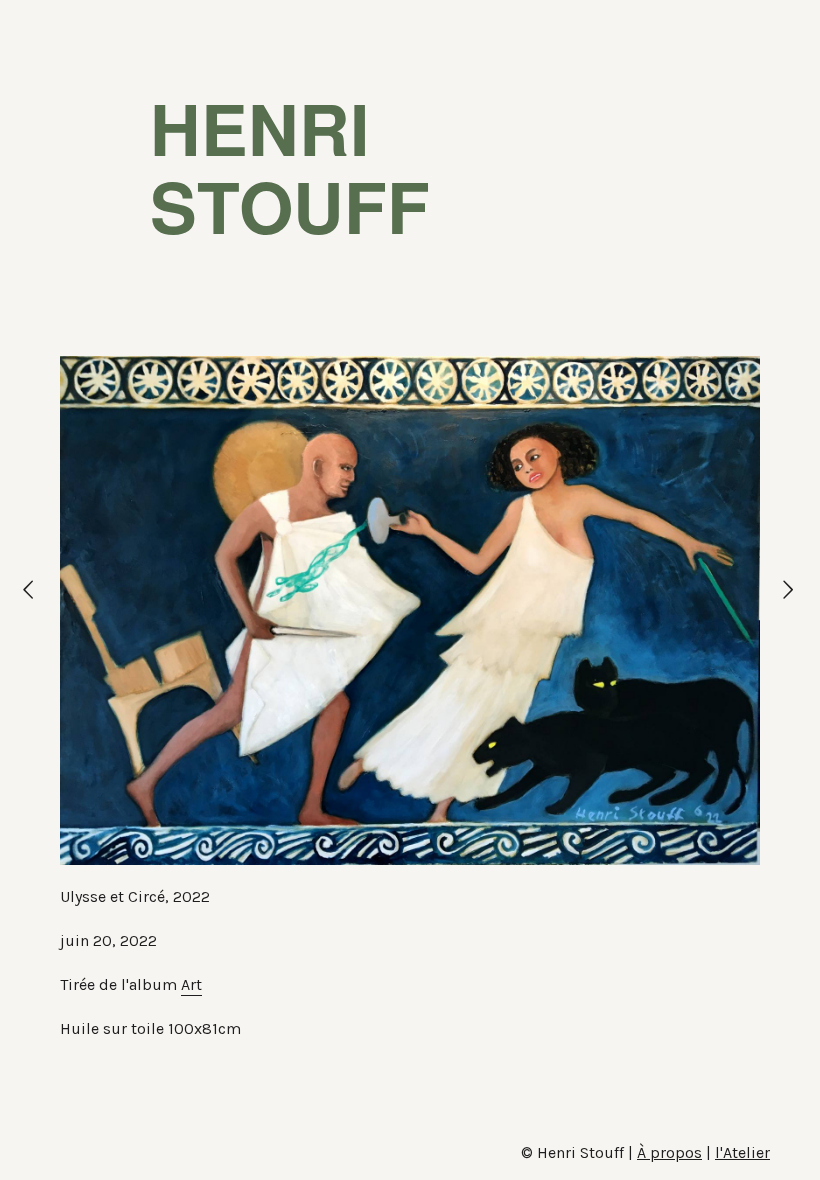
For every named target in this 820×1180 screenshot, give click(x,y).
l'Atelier (742, 1152)
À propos (669, 1152)
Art (191, 984)
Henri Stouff (290, 166)
